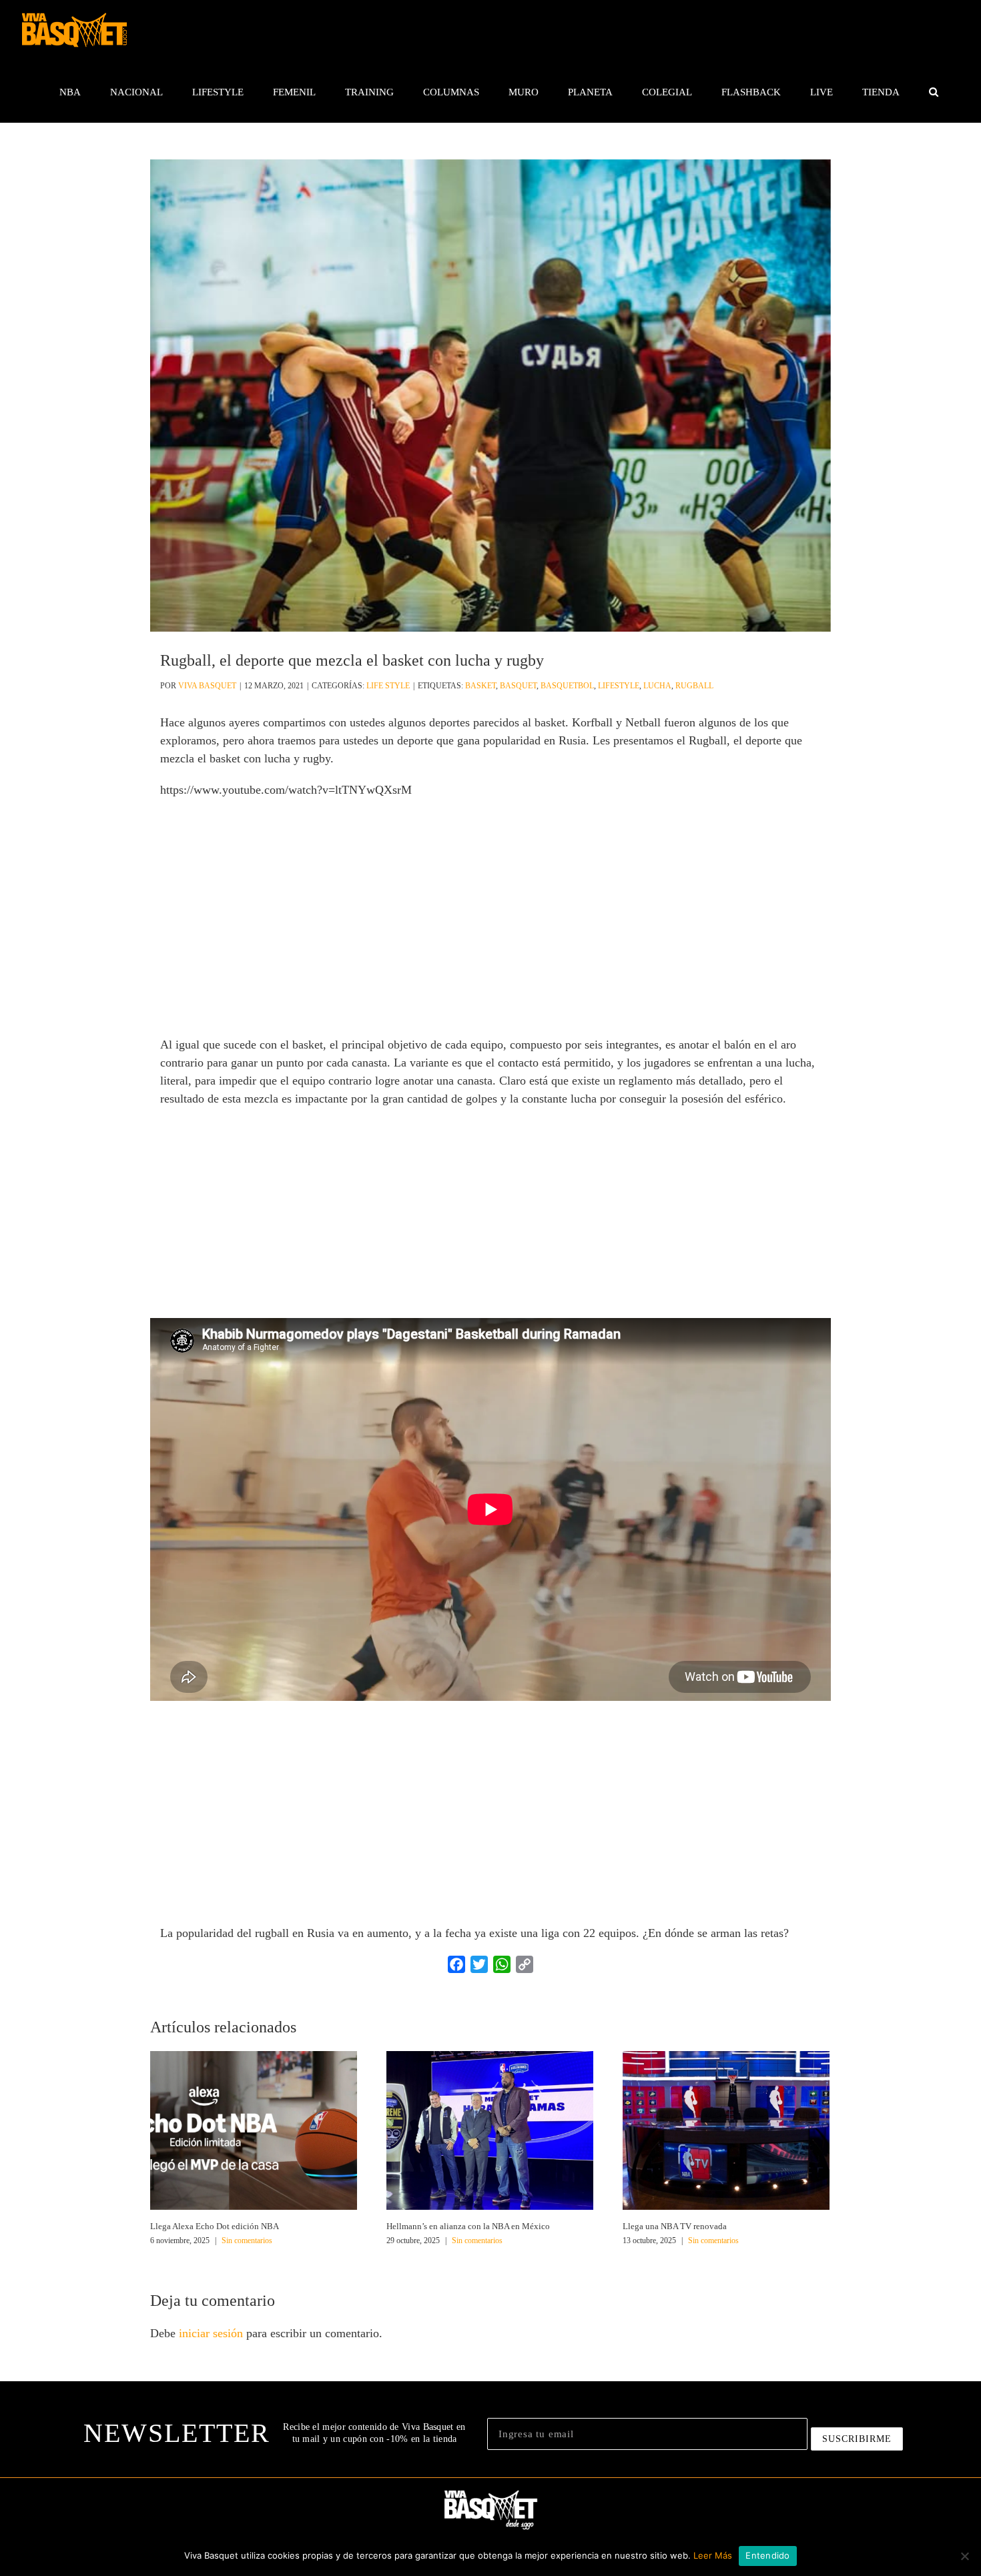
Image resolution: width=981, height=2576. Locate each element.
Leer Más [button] (713, 2555)
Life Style (388, 686)
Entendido (767, 2555)
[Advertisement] (490, 937)
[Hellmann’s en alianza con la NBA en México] (490, 2129)
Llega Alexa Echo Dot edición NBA (215, 2226)
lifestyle (619, 686)
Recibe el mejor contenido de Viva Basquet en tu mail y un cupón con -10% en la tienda (374, 2433)
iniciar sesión (213, 2333)
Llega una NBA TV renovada (675, 2226)
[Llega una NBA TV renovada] (726, 2129)
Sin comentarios (247, 2240)
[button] (933, 92)
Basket (480, 686)
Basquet (518, 686)
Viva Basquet (207, 686)
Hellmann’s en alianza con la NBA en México (468, 2226)
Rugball (694, 686)
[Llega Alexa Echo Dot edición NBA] (254, 2129)
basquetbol (567, 686)
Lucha (657, 686)
